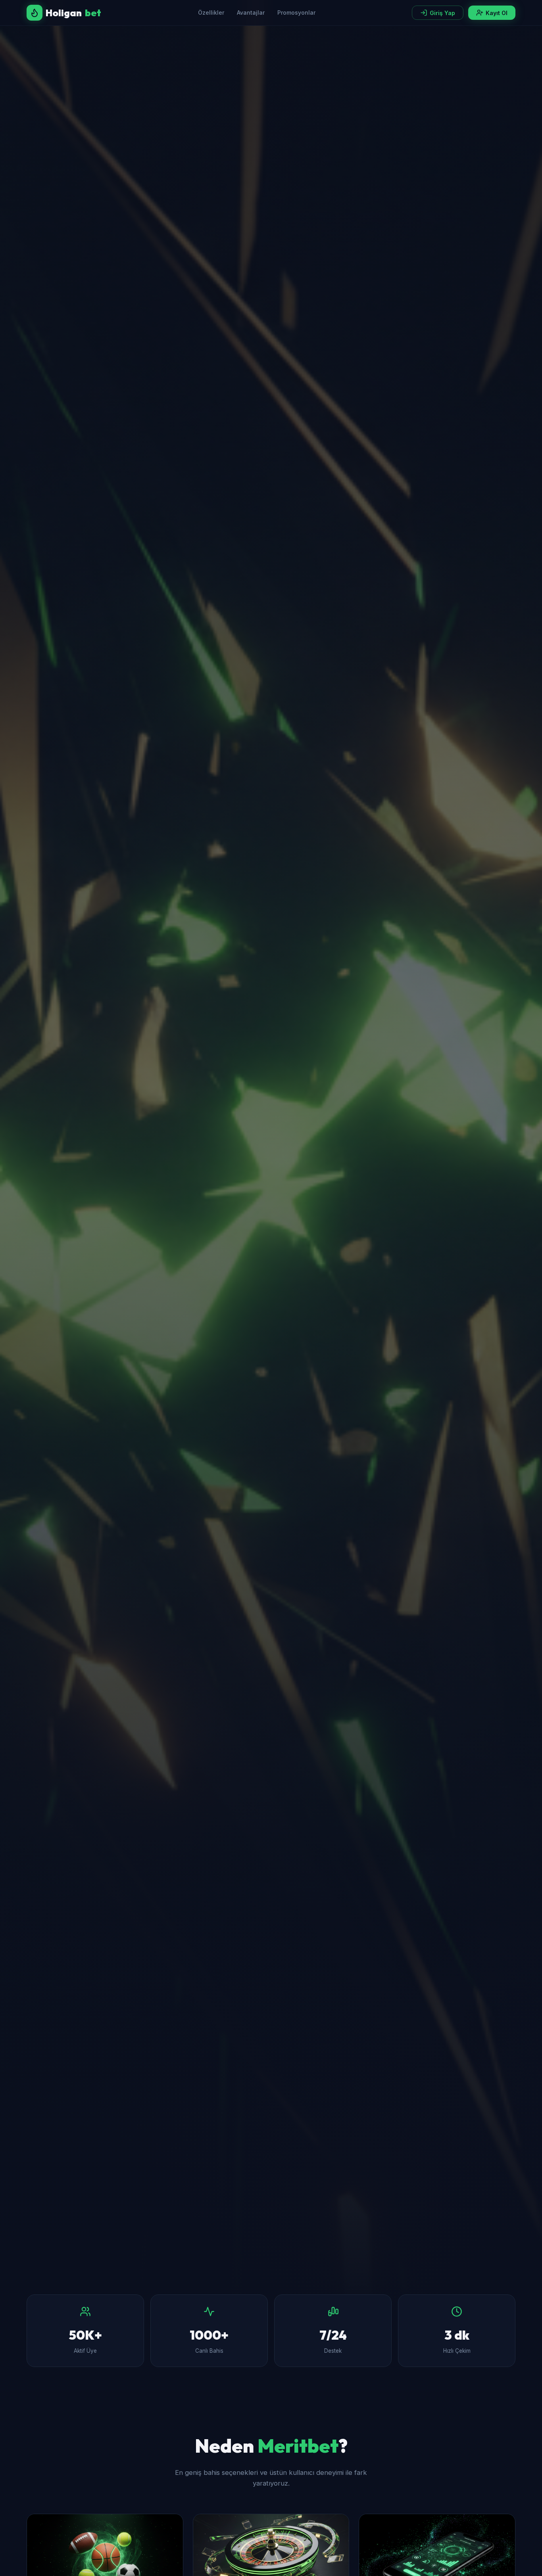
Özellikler (211, 12)
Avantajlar (251, 12)
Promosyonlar (296, 12)
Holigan (73, 13)
